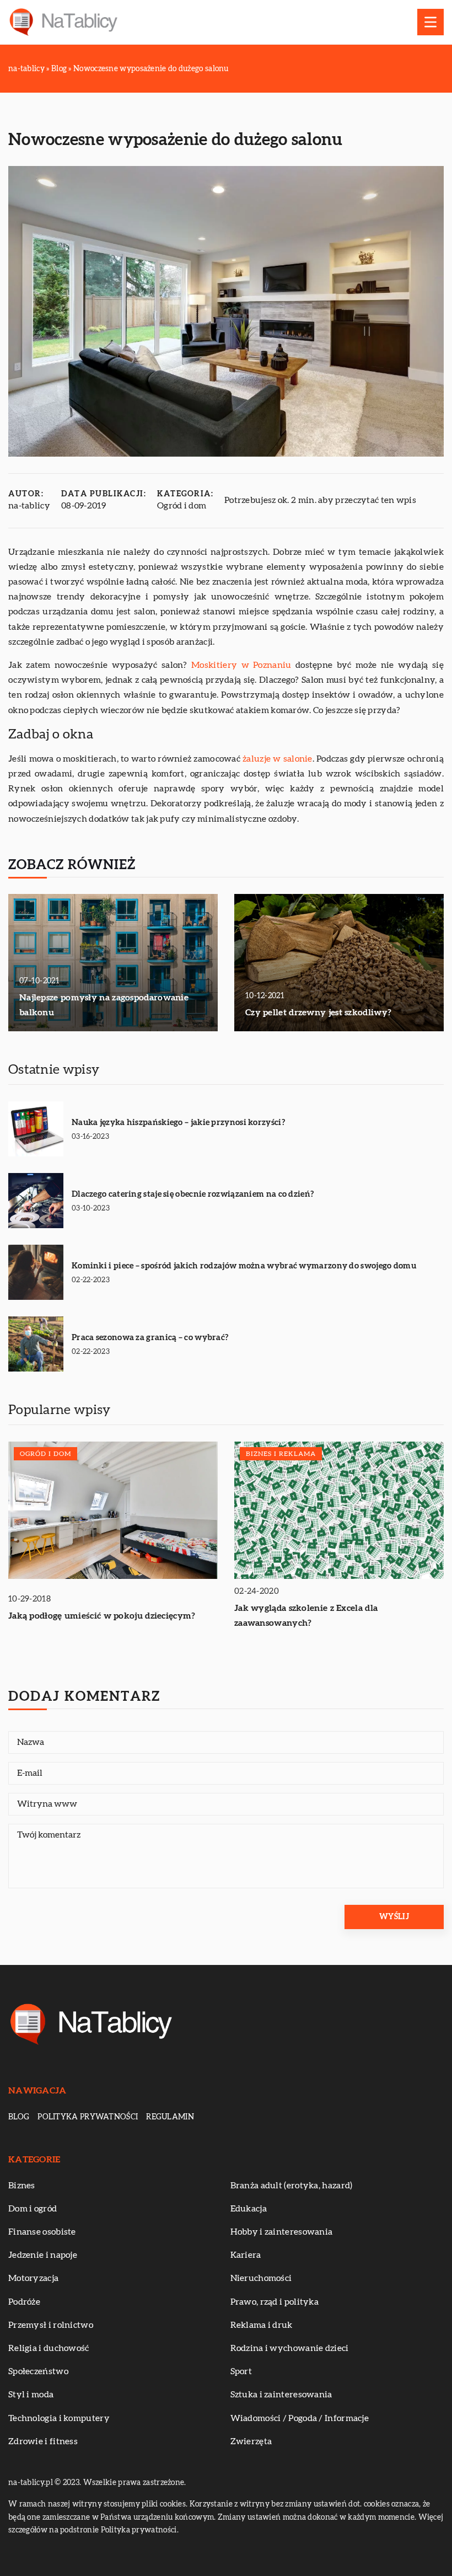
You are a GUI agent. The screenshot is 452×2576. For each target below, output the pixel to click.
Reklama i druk (262, 2325)
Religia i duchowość (49, 2348)
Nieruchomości (261, 2278)
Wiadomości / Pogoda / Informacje (300, 2418)
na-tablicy (29, 506)
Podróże (24, 2302)
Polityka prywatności (88, 2117)
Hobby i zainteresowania (282, 2232)
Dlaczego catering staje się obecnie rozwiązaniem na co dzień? (193, 1194)
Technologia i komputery (59, 2418)
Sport (241, 2371)
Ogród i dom (182, 506)
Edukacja (249, 2209)
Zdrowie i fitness (43, 2441)
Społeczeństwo (38, 2371)
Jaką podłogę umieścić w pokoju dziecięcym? (102, 1616)
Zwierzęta (251, 2441)
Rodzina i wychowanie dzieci (290, 2348)
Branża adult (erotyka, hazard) (292, 2186)
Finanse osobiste (42, 2232)
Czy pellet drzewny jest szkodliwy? (318, 1013)
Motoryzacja (33, 2278)
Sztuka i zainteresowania (281, 2395)
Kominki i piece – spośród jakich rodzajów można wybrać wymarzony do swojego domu (244, 1266)
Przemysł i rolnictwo (51, 2325)
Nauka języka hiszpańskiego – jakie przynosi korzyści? (178, 1123)
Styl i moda (31, 2395)
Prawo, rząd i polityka (275, 2302)
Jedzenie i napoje (43, 2255)
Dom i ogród (33, 2209)
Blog (19, 2117)
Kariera (246, 2255)
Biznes (22, 2186)
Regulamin (170, 2117)
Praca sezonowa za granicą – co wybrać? (150, 1338)
